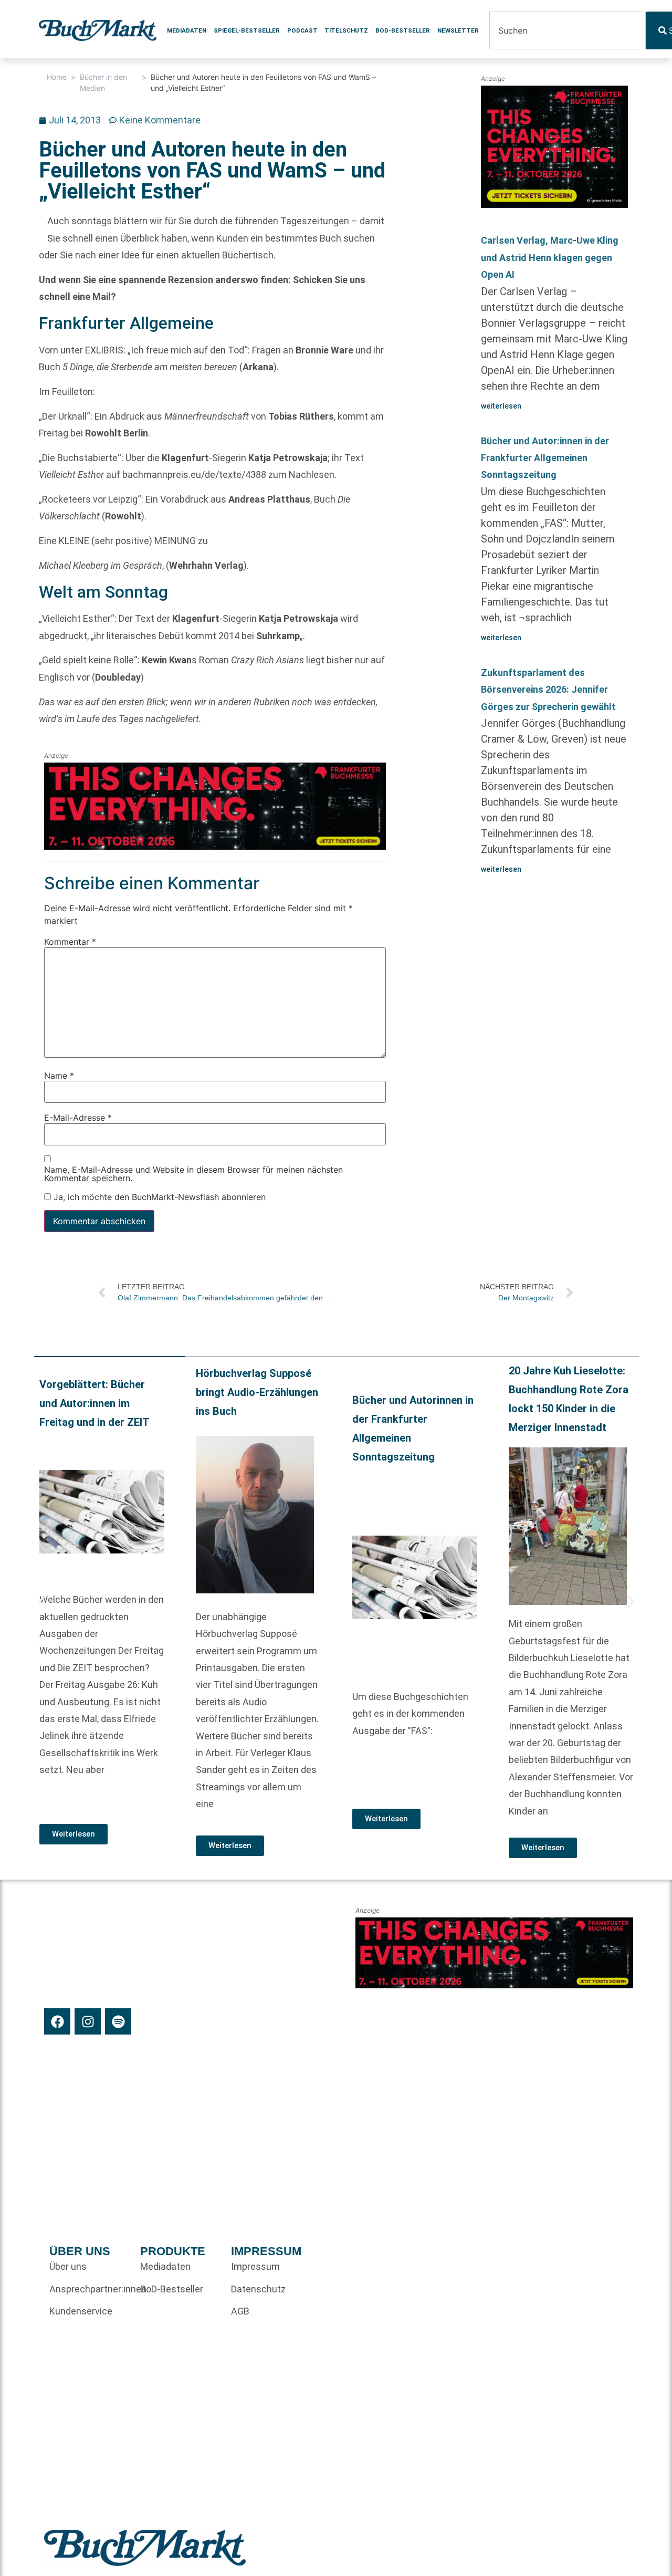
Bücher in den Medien (103, 82)
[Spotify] (118, 2021)
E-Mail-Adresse (78, 1118)
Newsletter (458, 30)
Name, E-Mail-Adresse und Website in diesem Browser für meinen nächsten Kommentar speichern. (193, 1174)
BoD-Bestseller (403, 30)
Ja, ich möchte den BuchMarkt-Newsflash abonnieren (158, 1197)
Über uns (68, 2266)
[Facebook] (57, 2021)
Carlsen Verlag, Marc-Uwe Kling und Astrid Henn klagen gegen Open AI (550, 257)
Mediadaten (187, 30)
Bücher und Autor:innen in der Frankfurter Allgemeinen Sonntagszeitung (545, 458)
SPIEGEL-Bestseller (247, 30)
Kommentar (70, 942)
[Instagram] (88, 2021)
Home (57, 77)
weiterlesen (501, 406)
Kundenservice (81, 2311)
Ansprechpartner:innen (90, 2289)
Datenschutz (258, 2289)
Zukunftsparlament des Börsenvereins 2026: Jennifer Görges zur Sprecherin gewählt (548, 690)
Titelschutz (346, 30)
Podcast (302, 30)
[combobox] (568, 30)
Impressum (255, 2266)
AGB (240, 2311)
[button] (42, 1602)
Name (59, 1076)
